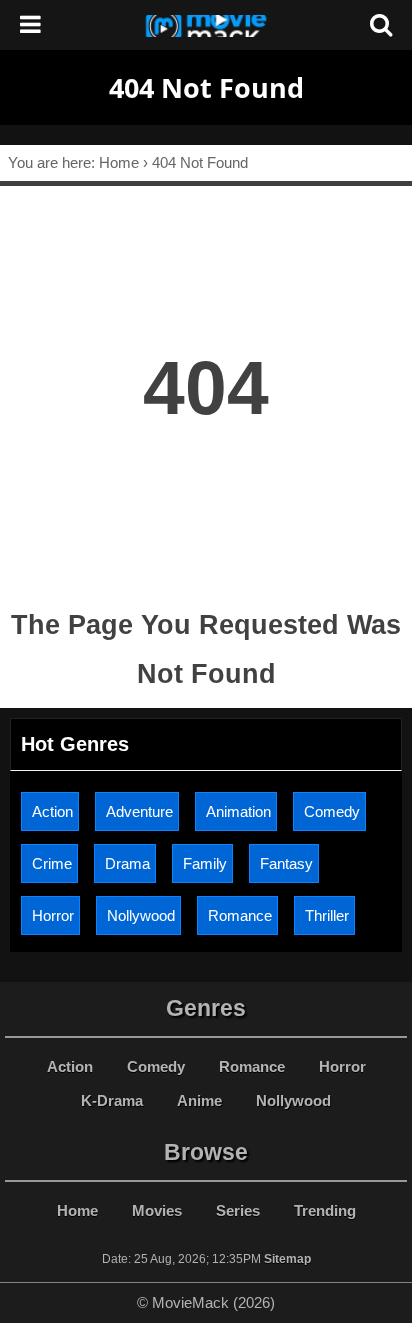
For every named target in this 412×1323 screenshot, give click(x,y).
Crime (52, 863)
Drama (127, 863)
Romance (240, 915)
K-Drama (112, 1100)
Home (77, 1210)
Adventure (139, 811)
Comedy (332, 811)
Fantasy (286, 863)
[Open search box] (381, 25)
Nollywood (141, 915)
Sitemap (287, 1259)
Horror (53, 915)
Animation (238, 811)
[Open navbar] (30, 25)
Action (52, 811)
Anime (199, 1100)
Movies (157, 1210)
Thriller (327, 915)
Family (205, 863)
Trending (325, 1210)
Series (238, 1210)
